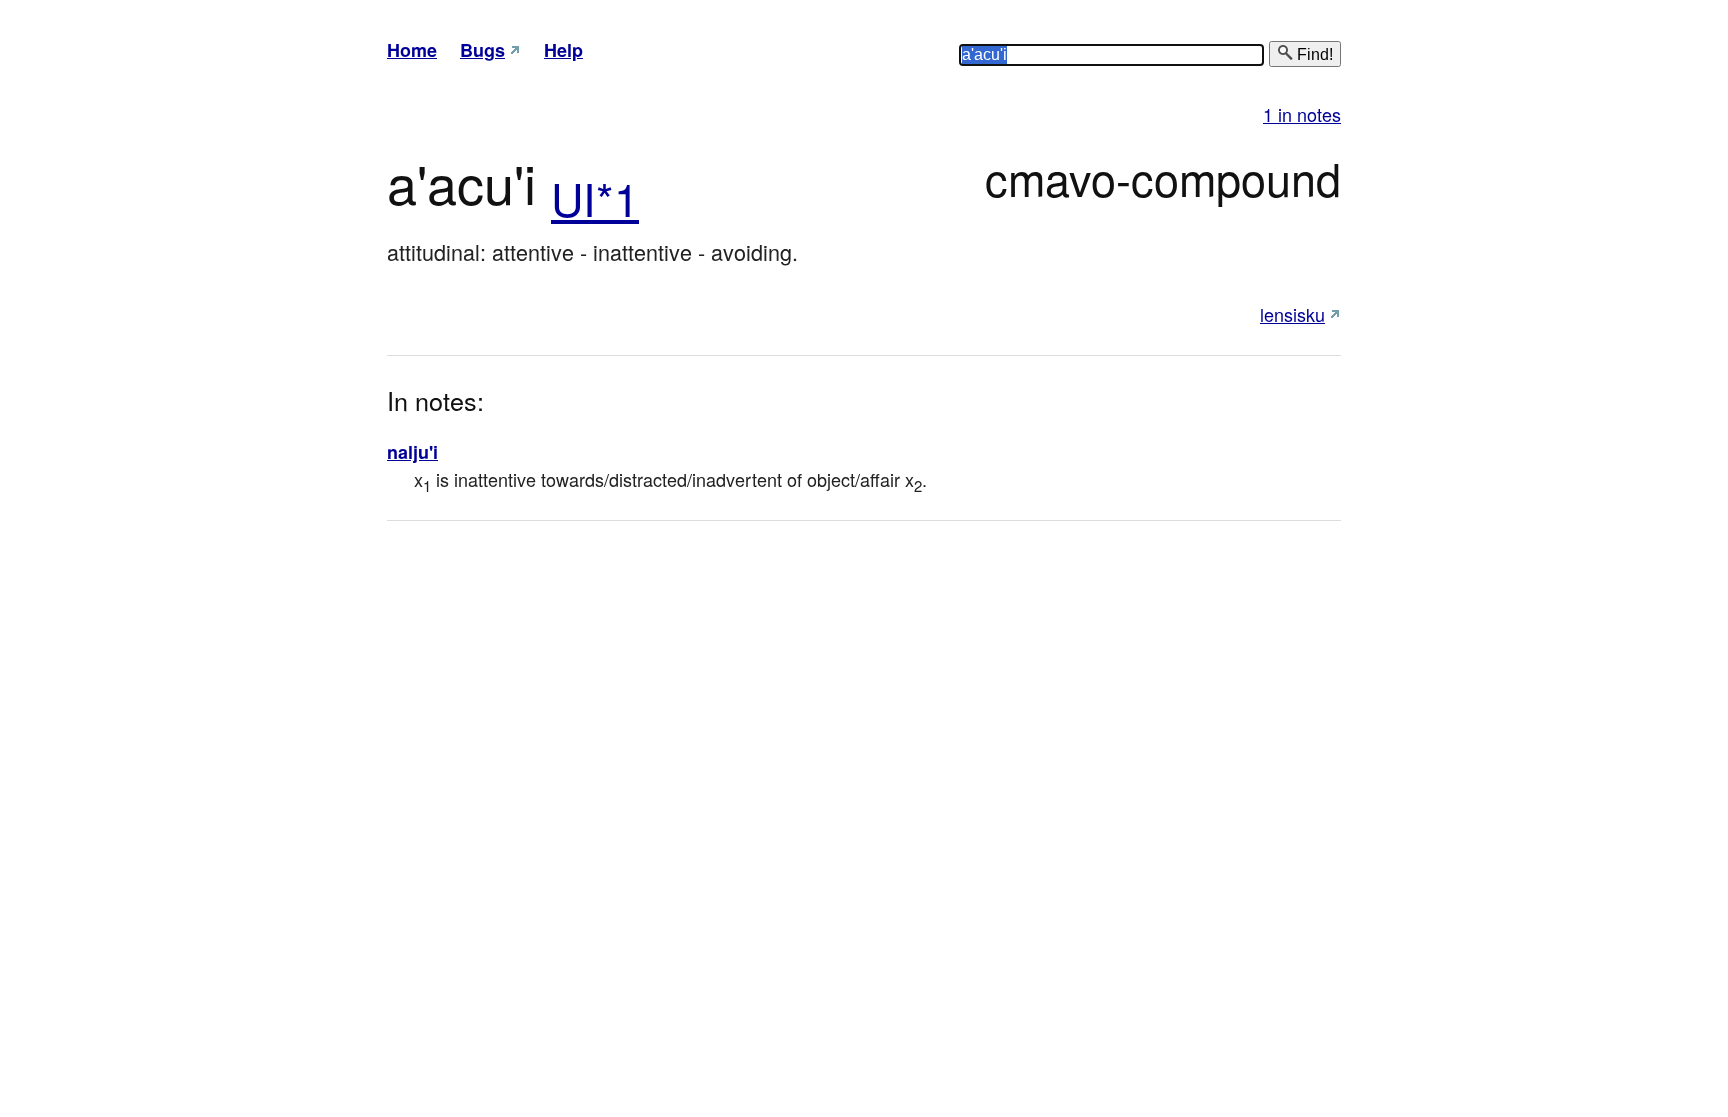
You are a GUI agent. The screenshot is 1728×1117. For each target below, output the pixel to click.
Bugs (482, 50)
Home (412, 50)
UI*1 (595, 197)
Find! (1313, 54)
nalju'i (412, 452)
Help (563, 50)
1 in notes (1302, 114)
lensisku (1292, 314)
